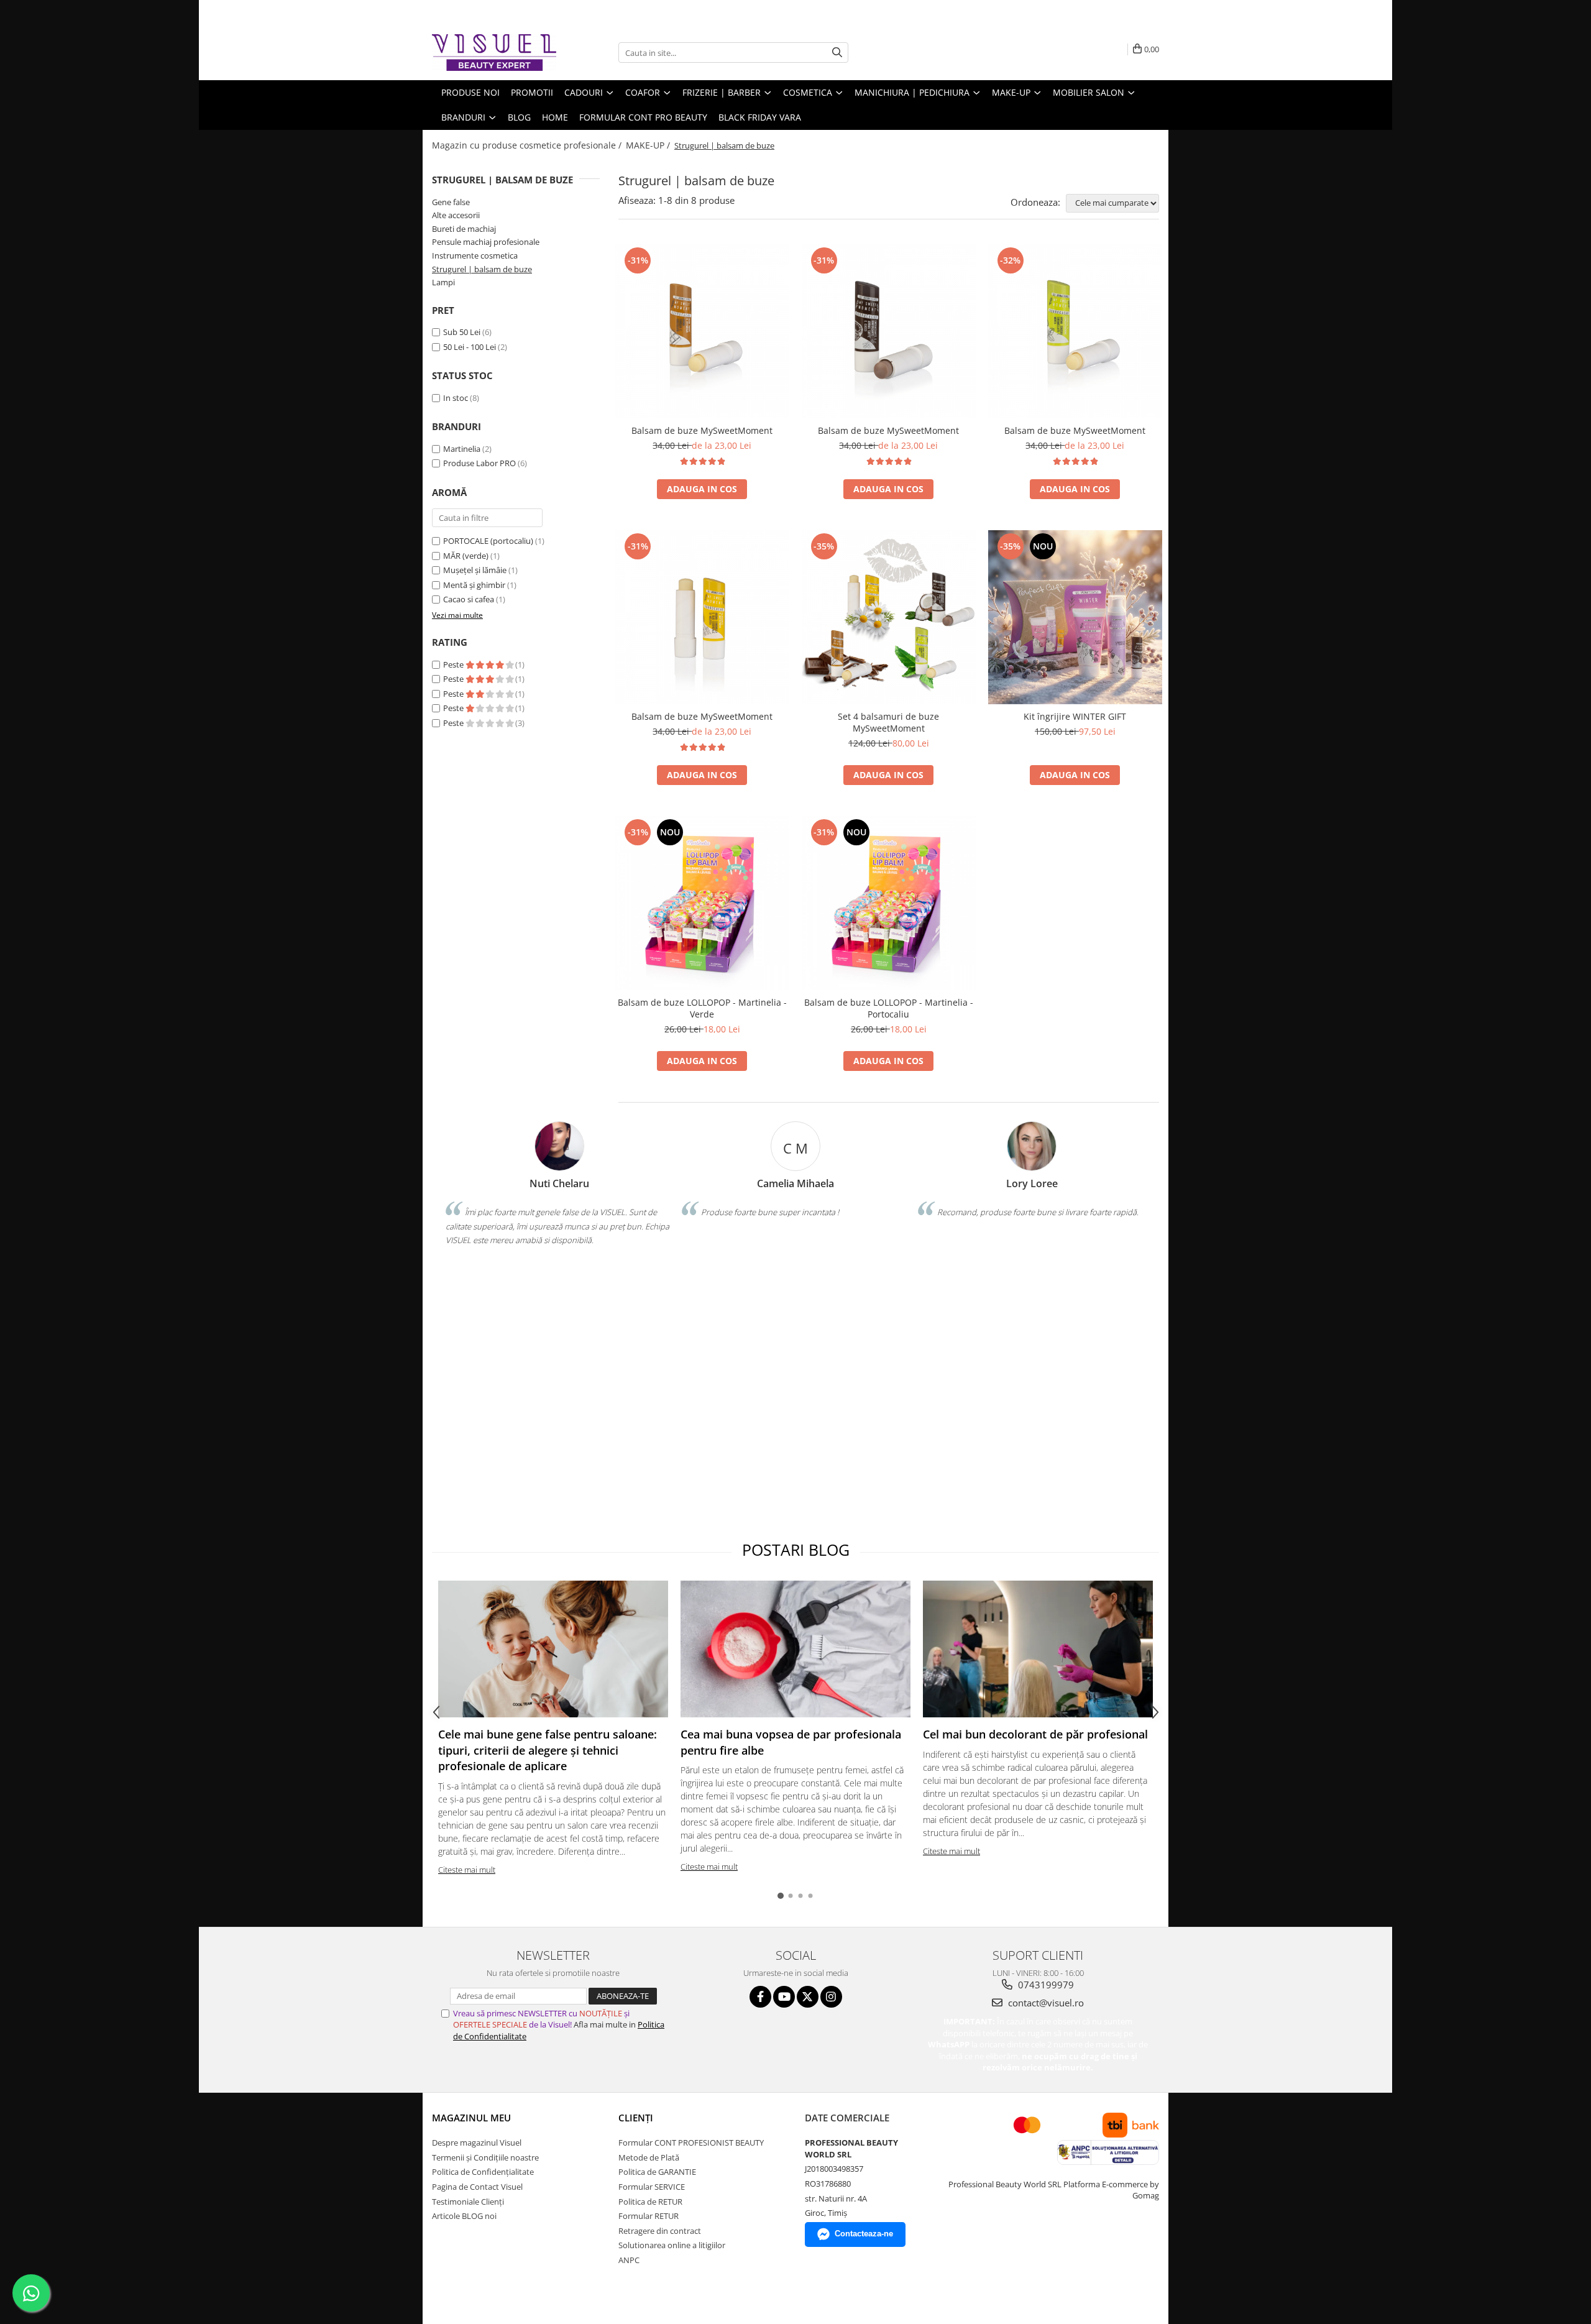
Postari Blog (796, 1550)
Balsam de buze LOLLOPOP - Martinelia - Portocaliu (889, 1008)
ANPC (629, 2260)
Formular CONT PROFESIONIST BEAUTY (691, 2143)
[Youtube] (784, 1997)
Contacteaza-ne (864, 2234)
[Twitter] (808, 1997)
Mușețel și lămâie (475, 570)
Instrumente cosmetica (475, 255)
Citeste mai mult (467, 1870)
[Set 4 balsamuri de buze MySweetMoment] (889, 617)
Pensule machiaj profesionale (486, 242)
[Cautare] (837, 53)
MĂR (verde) (466, 556)
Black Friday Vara (760, 117)
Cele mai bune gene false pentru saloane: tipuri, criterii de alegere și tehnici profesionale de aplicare (548, 1750)
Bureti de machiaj (464, 229)
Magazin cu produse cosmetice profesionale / (528, 145)
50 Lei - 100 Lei (470, 347)
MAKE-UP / (649, 145)
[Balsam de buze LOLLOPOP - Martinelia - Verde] (702, 903)
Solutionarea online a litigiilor (672, 2245)
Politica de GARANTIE (657, 2172)
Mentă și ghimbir (474, 585)
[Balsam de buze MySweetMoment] (702, 331)
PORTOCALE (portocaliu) (488, 541)
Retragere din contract (660, 2231)
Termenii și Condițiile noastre (485, 2157)
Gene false (451, 202)
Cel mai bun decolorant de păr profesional (1035, 1734)
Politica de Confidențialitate (483, 2172)
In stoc (456, 398)
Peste (454, 664)
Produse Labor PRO (479, 463)
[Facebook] (760, 1997)
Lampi (443, 282)
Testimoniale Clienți (468, 2202)
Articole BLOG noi (464, 2216)
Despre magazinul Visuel (477, 2143)
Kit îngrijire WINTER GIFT (1075, 716)
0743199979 (1045, 1985)
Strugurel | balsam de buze (482, 269)
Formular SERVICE (652, 2187)
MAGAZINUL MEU (471, 2118)
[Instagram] (831, 1997)
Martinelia (462, 449)
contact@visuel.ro (1045, 2003)
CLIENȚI (636, 2118)
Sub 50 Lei (462, 332)
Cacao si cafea (469, 599)
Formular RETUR (649, 2216)
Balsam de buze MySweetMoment (702, 430)
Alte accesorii (456, 215)
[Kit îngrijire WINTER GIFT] (1075, 617)
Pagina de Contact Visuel (477, 2187)
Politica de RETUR (650, 2202)
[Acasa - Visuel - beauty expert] (494, 53)
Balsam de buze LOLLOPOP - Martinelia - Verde (702, 1008)
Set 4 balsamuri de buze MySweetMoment (888, 722)
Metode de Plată (649, 2157)
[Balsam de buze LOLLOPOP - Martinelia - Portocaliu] (889, 903)
